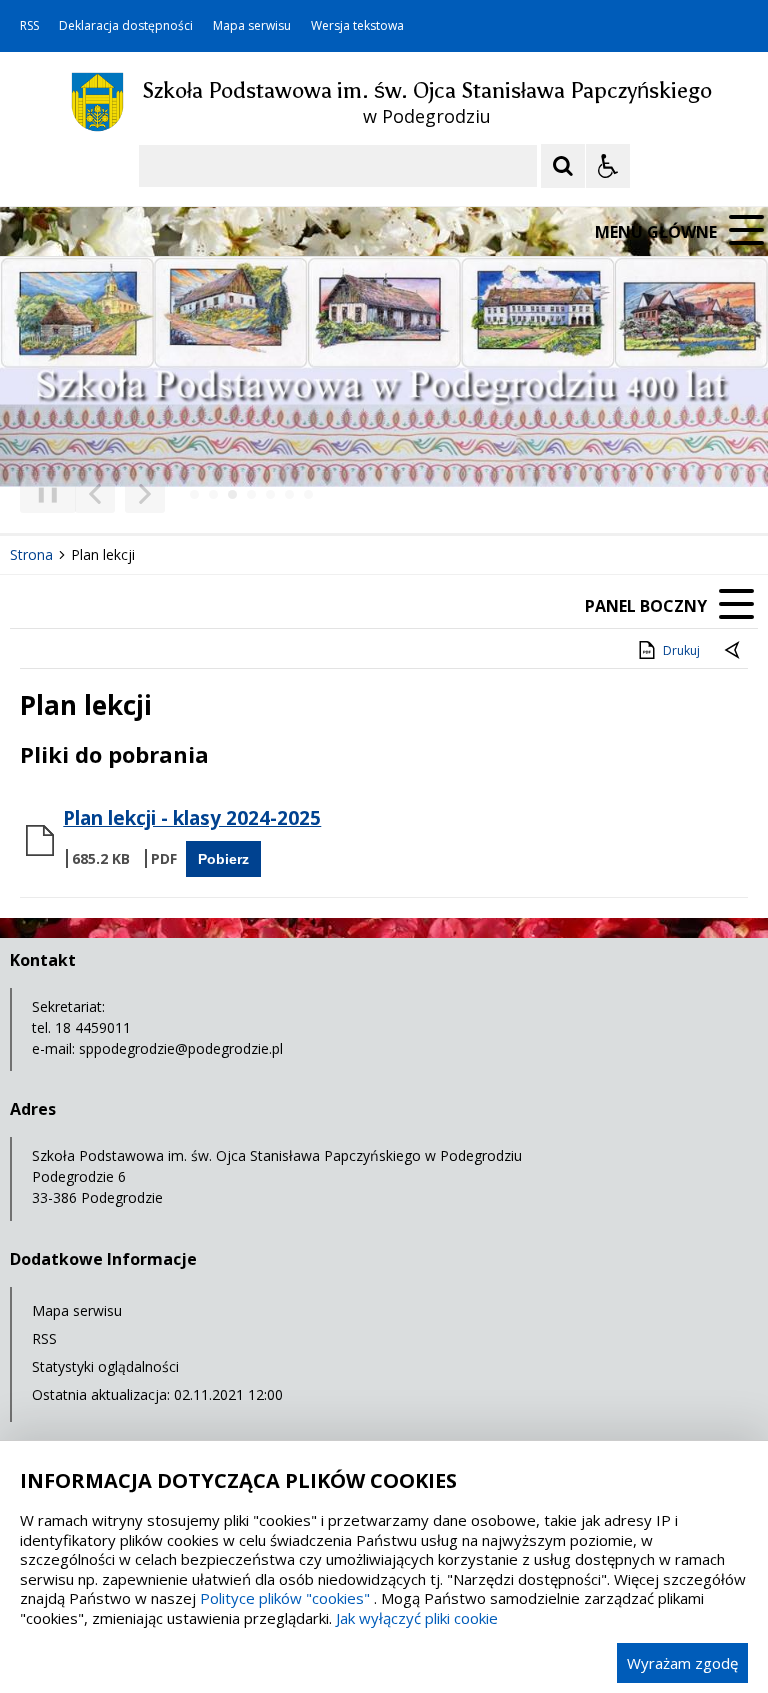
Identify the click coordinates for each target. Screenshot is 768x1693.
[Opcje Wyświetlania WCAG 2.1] (608, 166)
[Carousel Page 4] (251, 494)
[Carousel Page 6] (289, 494)
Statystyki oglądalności (105, 1366)
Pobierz (223, 859)
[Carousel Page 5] (270, 494)
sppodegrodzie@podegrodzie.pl (181, 1048)
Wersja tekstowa (357, 26)
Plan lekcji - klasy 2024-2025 (192, 818)
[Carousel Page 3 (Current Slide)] (232, 494)
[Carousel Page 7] (308, 494)
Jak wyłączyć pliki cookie (417, 1618)
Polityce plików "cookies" (285, 1598)
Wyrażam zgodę (682, 1663)
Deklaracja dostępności (126, 26)
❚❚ (40, 493)
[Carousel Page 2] (213, 494)
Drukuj (681, 650)
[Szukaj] (563, 166)
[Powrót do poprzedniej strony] (734, 651)
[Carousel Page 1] (194, 494)
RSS (29, 26)
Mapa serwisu (252, 26)
